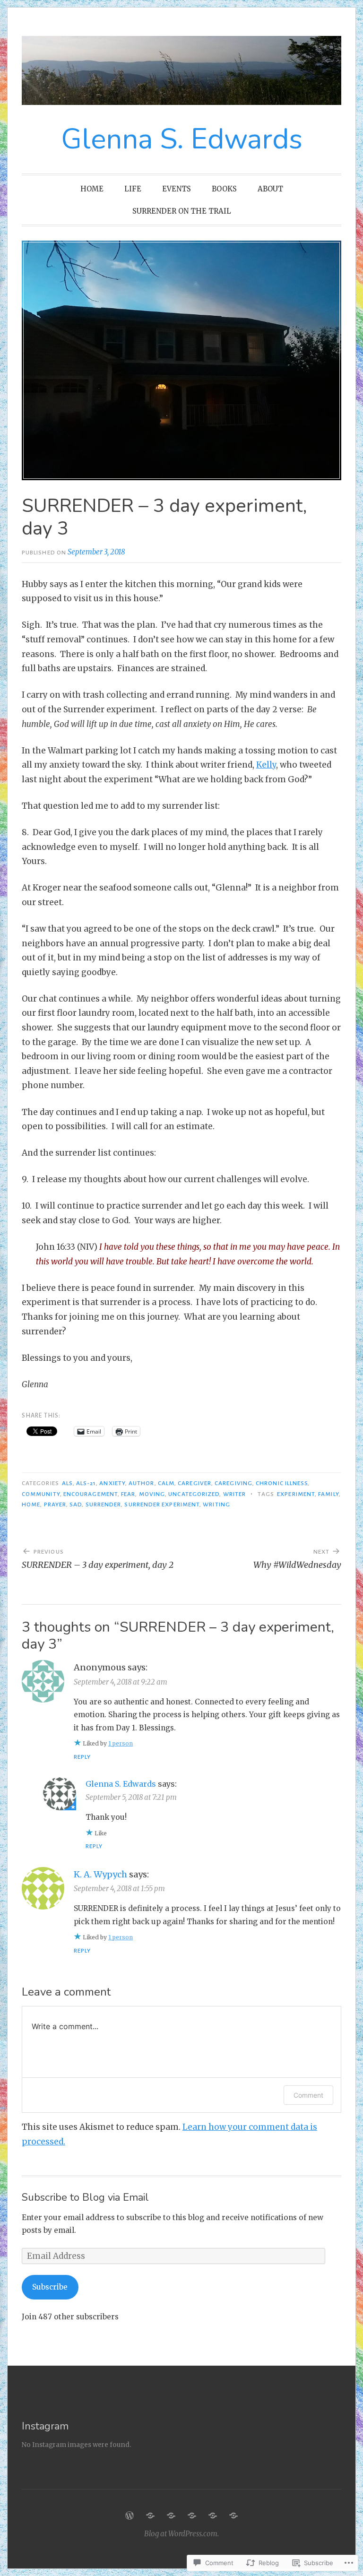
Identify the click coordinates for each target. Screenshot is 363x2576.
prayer (55, 1504)
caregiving (233, 1483)
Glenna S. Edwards (182, 139)
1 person (121, 1743)
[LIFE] (150, 2515)
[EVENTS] (171, 2515)
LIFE (133, 189)
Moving (152, 1494)
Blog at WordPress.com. (181, 2534)
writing (216, 1504)
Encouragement (91, 1494)
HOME (92, 189)
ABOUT (270, 189)
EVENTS (177, 189)
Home (31, 1504)
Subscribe (50, 2287)
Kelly (266, 765)
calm (166, 1483)
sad (76, 1504)
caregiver (194, 1483)
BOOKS (224, 189)
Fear (128, 1494)
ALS (67, 1483)
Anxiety (112, 1483)
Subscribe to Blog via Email (85, 2197)
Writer (234, 1494)
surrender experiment (162, 1504)
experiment (296, 1494)
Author (141, 1483)
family (328, 1494)
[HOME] (130, 2515)
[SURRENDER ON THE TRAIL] (233, 2515)
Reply (82, 1757)
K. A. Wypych (100, 1874)
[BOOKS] (192, 2515)
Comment (308, 2095)
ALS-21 (86, 1483)
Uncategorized (194, 1494)
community (41, 1494)
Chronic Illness (282, 1483)
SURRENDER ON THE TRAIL (182, 211)
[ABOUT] (213, 2515)
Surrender (104, 1504)
